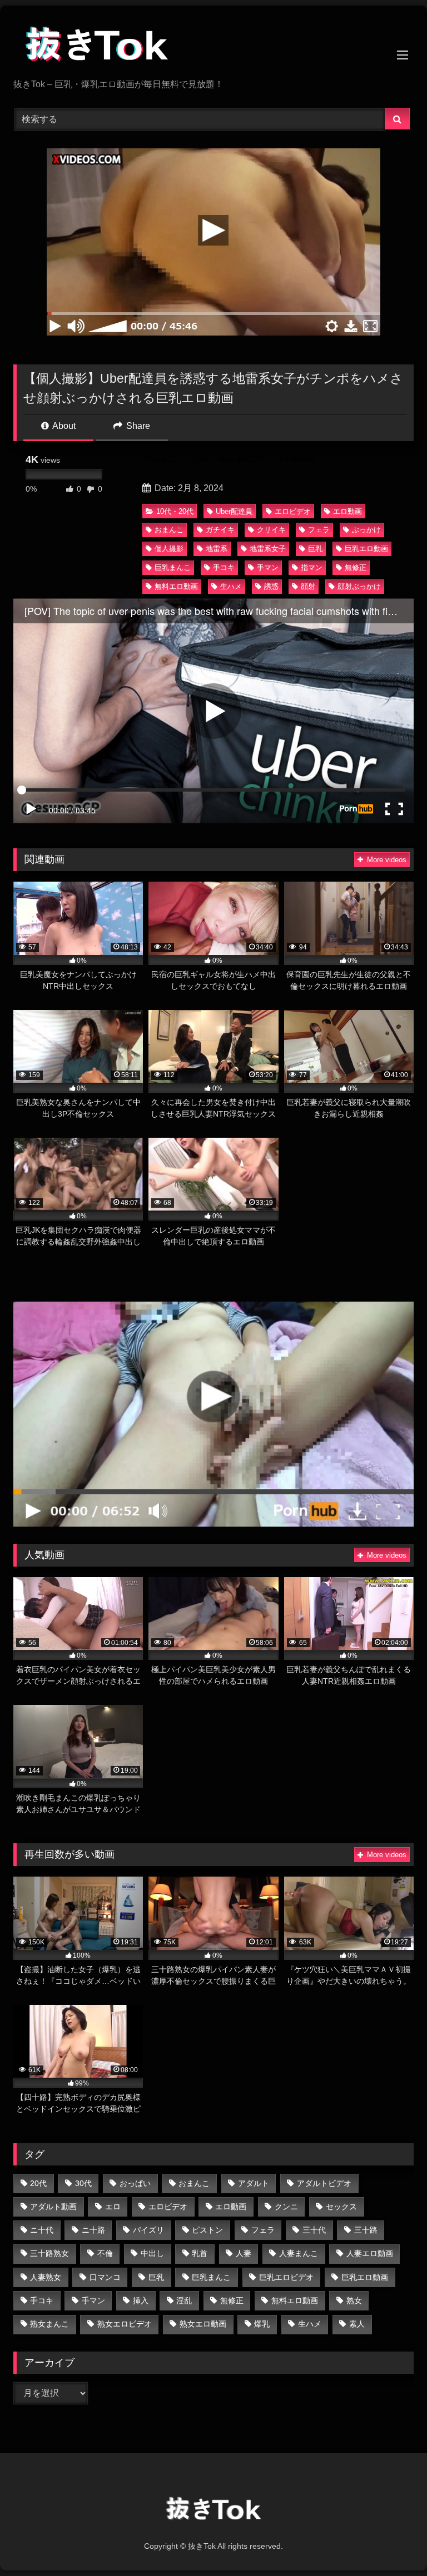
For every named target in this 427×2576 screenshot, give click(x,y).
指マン (312, 567)
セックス (341, 2207)
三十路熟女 (49, 2253)
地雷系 (217, 549)
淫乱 (184, 2300)
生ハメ (231, 586)
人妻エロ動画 (370, 2253)
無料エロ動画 (176, 586)
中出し (152, 2253)
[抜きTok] (213, 46)
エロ (113, 2207)
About (63, 426)
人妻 (244, 2253)
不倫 (105, 2253)
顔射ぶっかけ (359, 586)
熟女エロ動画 (203, 2324)
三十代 (314, 2230)
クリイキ (271, 530)
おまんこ (169, 530)
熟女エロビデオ (125, 2324)
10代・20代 (175, 511)
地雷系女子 (268, 549)
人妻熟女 (46, 2277)
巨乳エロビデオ (286, 2277)
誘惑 (271, 586)
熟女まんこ (49, 2324)
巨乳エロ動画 (366, 549)
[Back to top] (393, 2543)
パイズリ (148, 2230)
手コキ (224, 567)
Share (137, 426)
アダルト (254, 2183)
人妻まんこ (299, 2253)
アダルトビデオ (324, 2183)
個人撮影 (169, 549)
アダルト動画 (53, 2207)
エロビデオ (293, 511)
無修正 (356, 567)
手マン (268, 567)
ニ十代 (42, 2230)
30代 (83, 2183)
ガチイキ (220, 530)
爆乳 (262, 2324)
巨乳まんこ (173, 567)
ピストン (207, 2230)
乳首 (200, 2253)
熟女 (354, 2300)
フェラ (319, 530)
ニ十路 (93, 2230)
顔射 (308, 586)
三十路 (366, 2230)
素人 (357, 2324)
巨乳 (315, 549)
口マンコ (105, 2277)
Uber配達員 (234, 511)
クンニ (286, 2207)
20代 (38, 2183)
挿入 (141, 2300)
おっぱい (135, 2183)
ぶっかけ (366, 530)
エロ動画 (347, 511)
